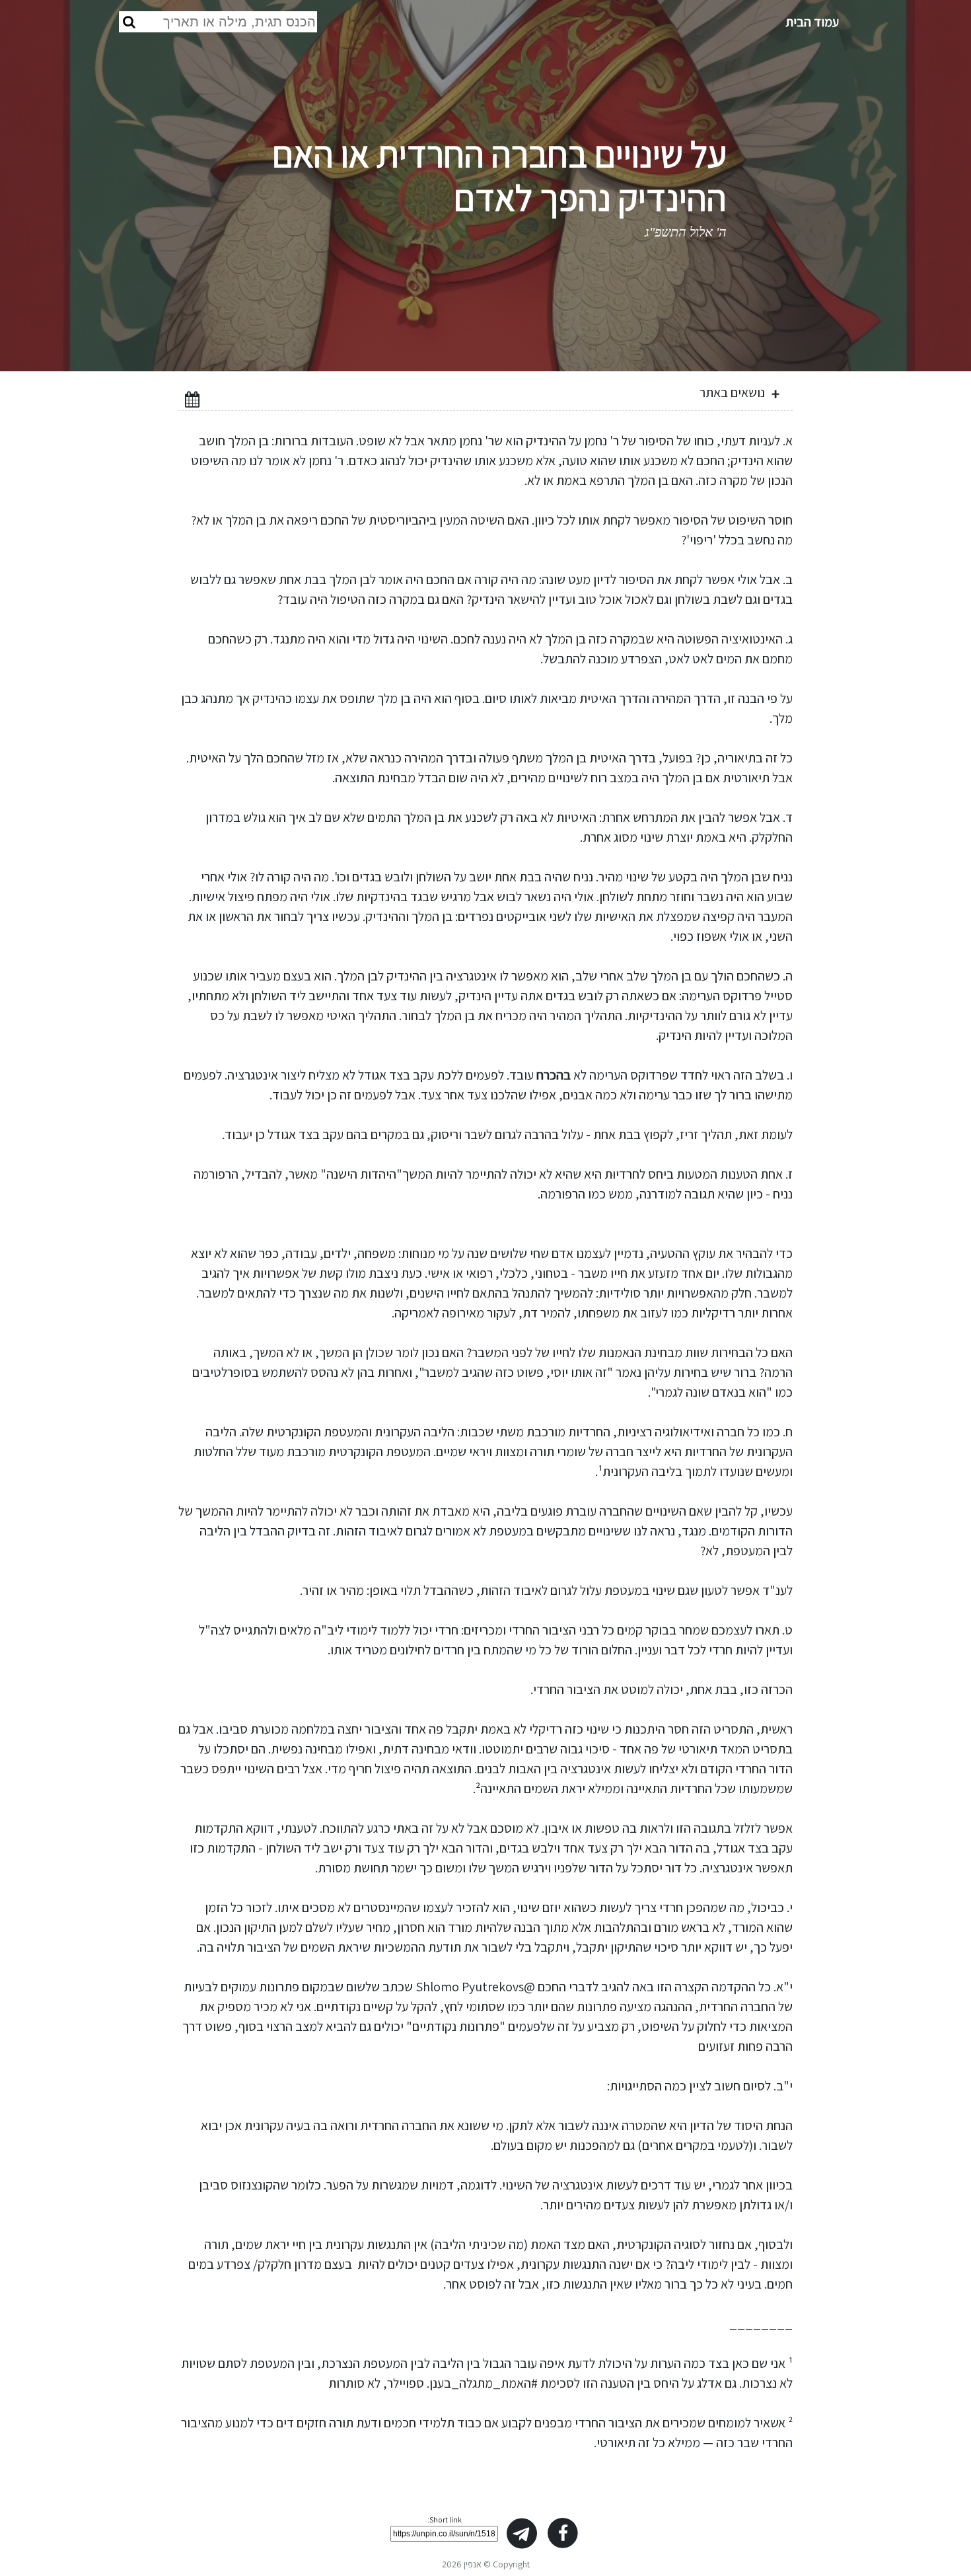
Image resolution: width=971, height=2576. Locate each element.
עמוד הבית (812, 22)
